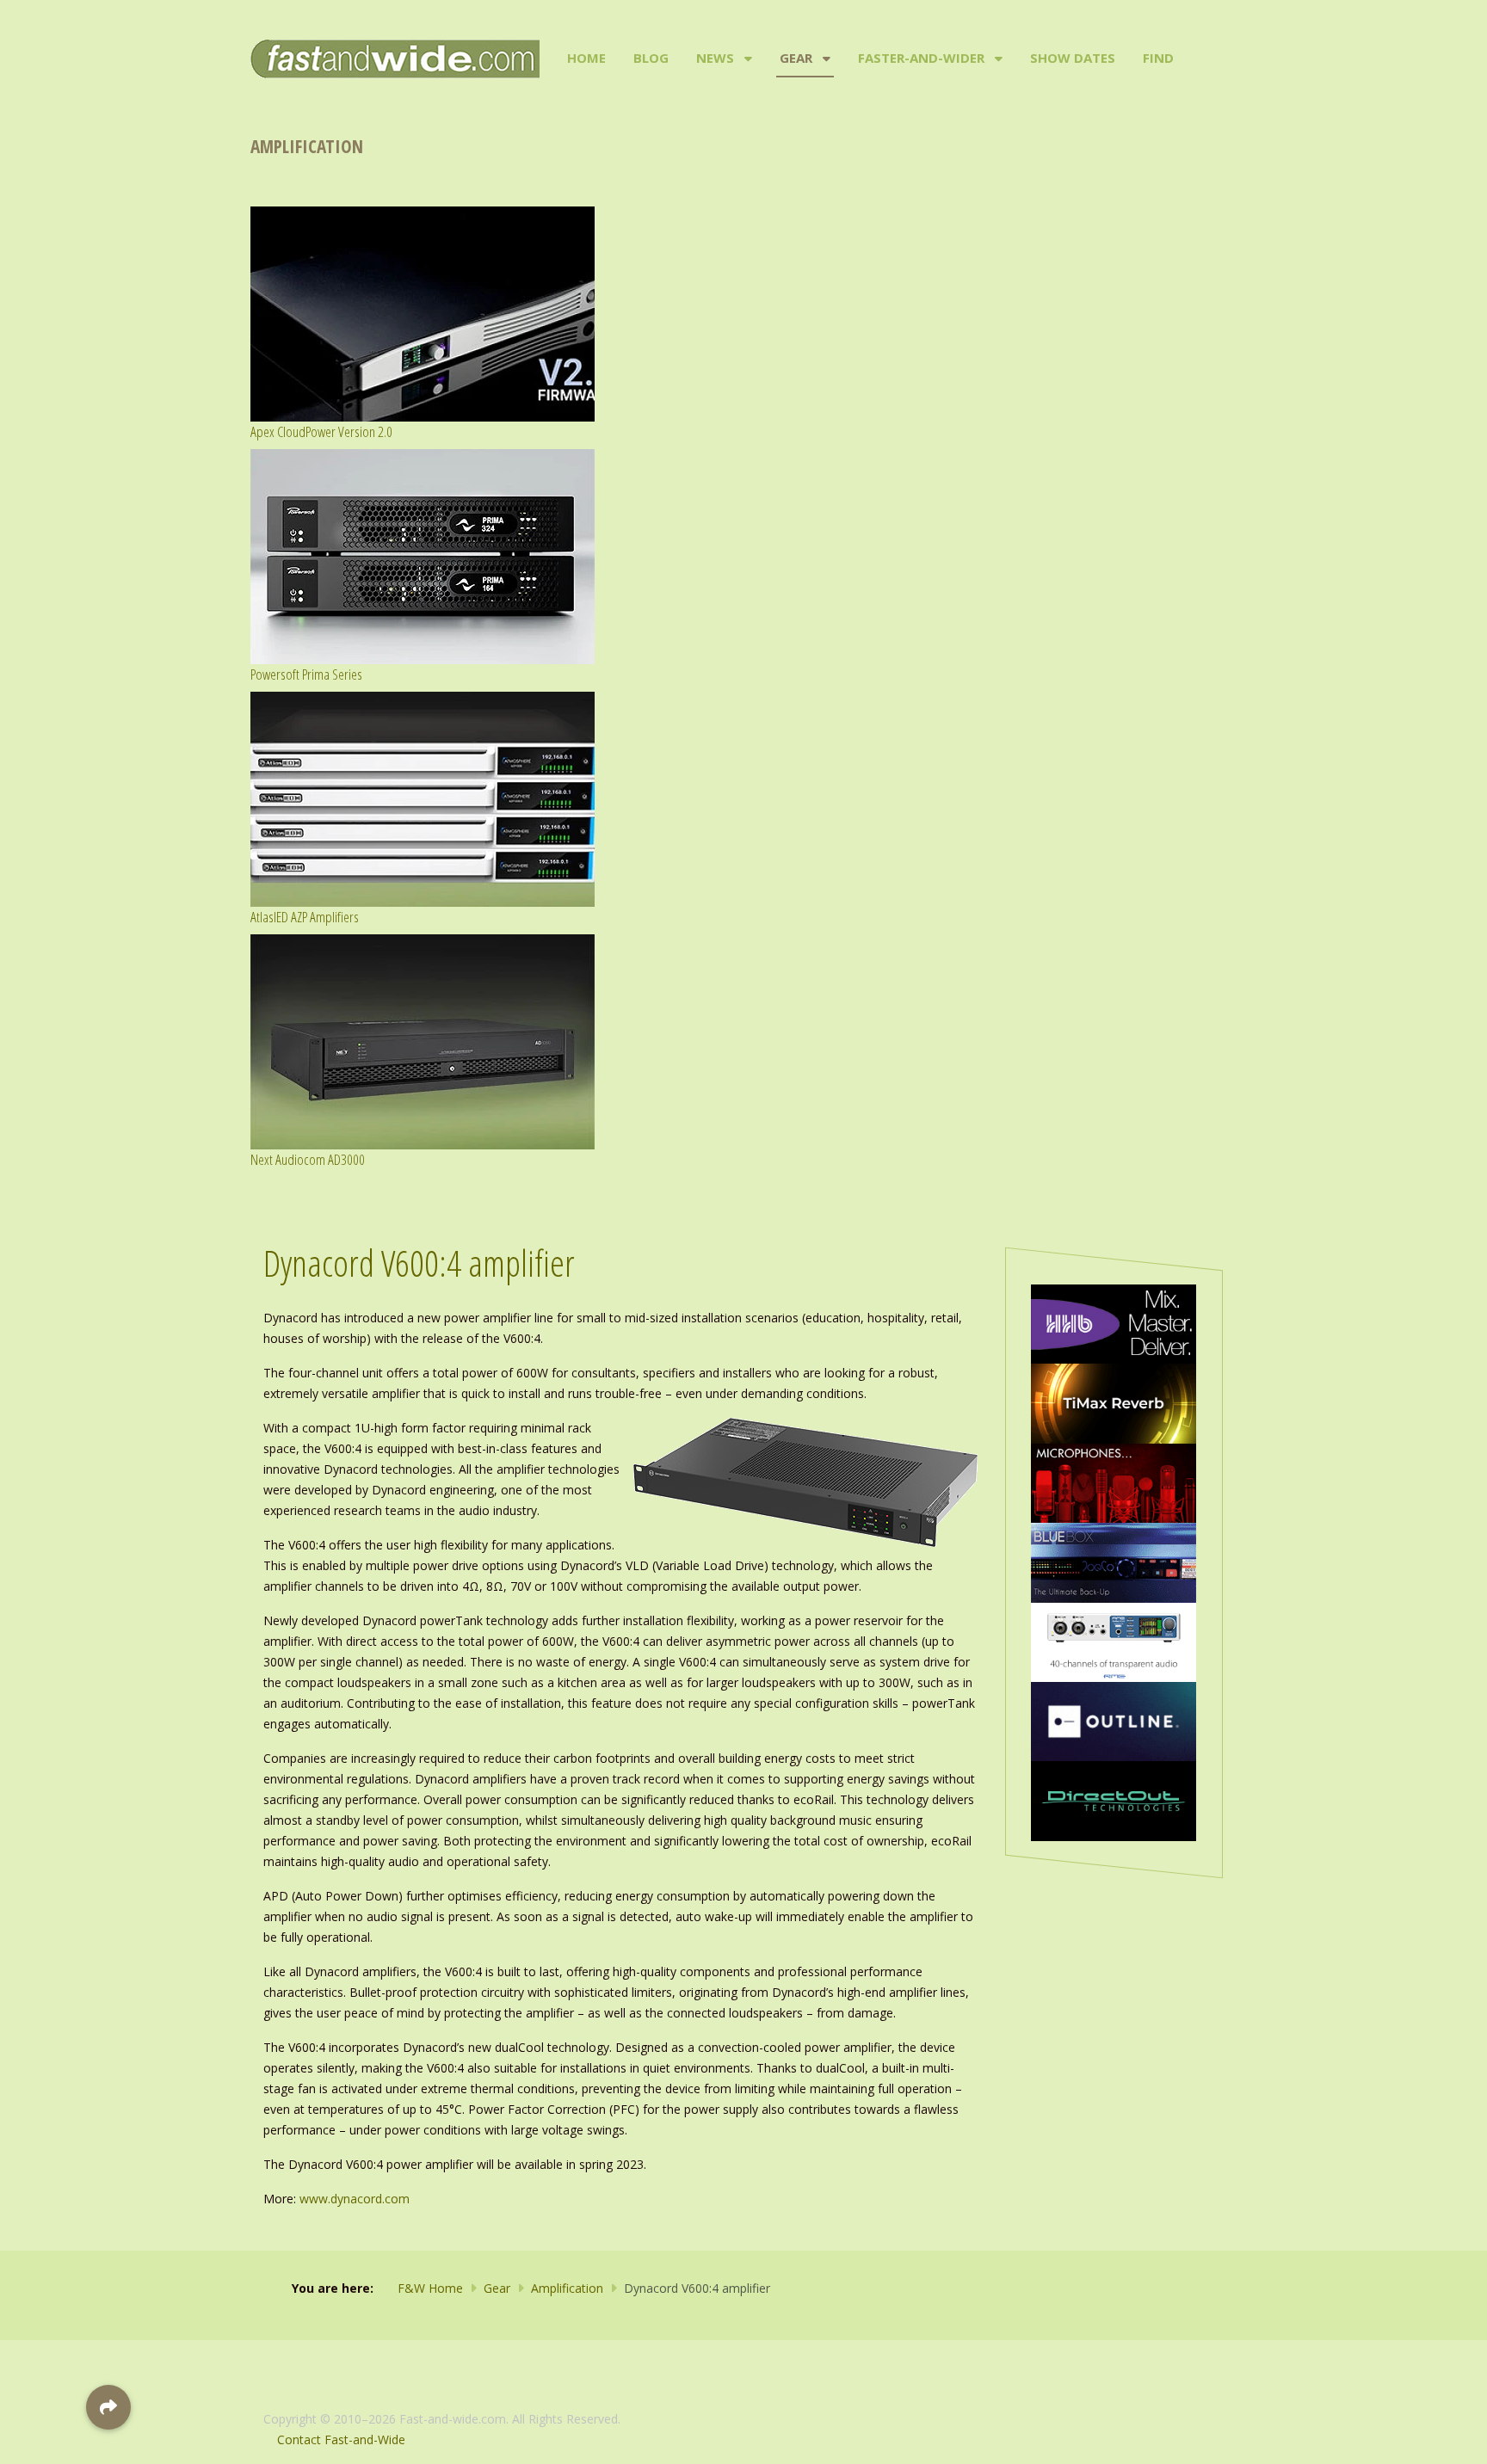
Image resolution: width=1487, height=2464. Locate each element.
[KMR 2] (1114, 1482)
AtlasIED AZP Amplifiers (305, 917)
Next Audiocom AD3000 (308, 1159)
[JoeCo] (1114, 1561)
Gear (796, 58)
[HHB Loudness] (1114, 1323)
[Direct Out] (1114, 1799)
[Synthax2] (1114, 1641)
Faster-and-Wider (921, 58)
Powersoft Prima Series (306, 674)
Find (1158, 58)
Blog (651, 58)
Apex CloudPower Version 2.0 (321, 431)
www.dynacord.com (355, 2199)
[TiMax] (1114, 1402)
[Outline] (1114, 1720)
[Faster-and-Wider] (997, 59)
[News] (747, 59)
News (715, 58)
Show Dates (1073, 58)
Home (586, 58)
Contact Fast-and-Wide (341, 2439)
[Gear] (825, 59)
